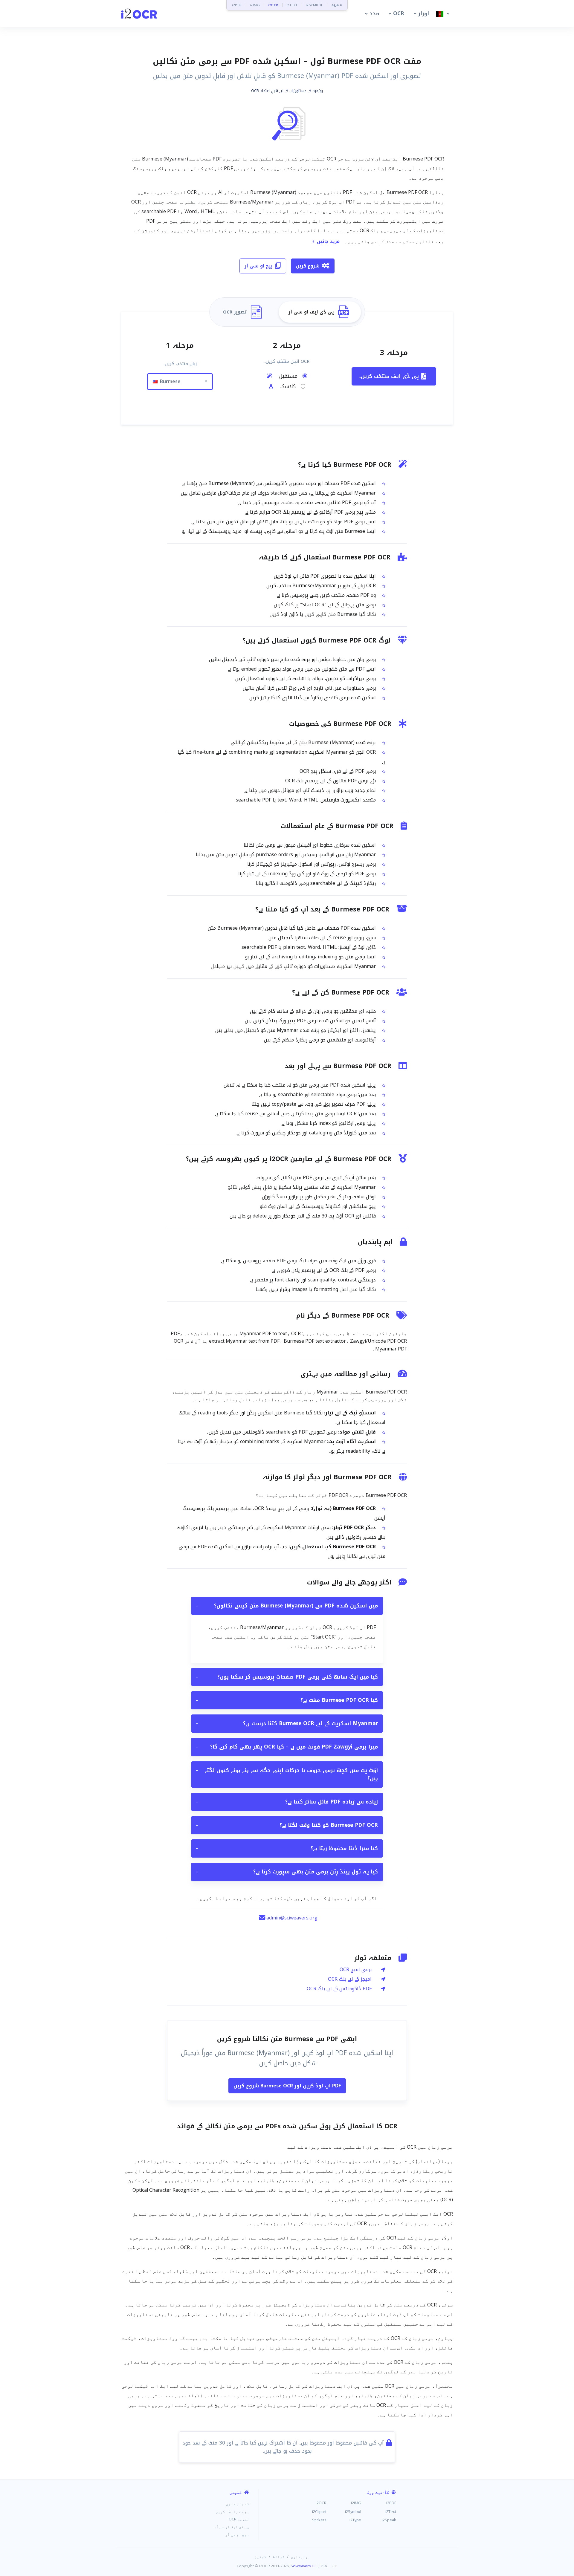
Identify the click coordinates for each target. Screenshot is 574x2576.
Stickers (319, 2520)
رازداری (299, 2557)
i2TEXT (292, 5)
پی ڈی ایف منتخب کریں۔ (389, 376)
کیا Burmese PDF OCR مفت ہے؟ (287, 1700)
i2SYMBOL (315, 5)
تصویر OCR (239, 2519)
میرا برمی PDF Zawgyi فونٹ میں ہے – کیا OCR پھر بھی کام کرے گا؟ (287, 1747)
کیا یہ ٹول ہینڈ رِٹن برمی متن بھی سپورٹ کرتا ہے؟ (287, 1872)
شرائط (279, 2557)
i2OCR (273, 5)
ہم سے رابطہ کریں (232, 2511)
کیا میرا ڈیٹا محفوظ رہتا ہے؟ (287, 1848)
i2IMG (255, 5)
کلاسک (287, 387)
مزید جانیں (328, 241)
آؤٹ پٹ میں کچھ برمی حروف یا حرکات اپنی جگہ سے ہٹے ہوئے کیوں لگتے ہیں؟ (287, 1774)
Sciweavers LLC (304, 2566)
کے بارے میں (238, 2504)
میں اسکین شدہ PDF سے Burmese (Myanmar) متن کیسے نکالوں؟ (287, 1606)
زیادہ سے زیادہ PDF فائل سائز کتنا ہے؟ (287, 1802)
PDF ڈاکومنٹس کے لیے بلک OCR (339, 1989)
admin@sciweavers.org (292, 1918)
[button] (371, 14)
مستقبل (287, 376)
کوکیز (260, 2557)
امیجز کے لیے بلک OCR (350, 1979)
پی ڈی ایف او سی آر (232, 2527)
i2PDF (237, 5)
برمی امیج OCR (356, 1970)
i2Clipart (319, 2511)
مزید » (337, 5)
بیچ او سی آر (259, 266)
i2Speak (389, 2520)
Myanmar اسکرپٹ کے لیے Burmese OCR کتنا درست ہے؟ (287, 1723)
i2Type (355, 2520)
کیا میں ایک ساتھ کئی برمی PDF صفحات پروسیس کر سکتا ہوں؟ (287, 1677)
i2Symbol (353, 2511)
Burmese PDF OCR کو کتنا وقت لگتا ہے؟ (287, 1825)
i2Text (391, 2511)
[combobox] (180, 382)
